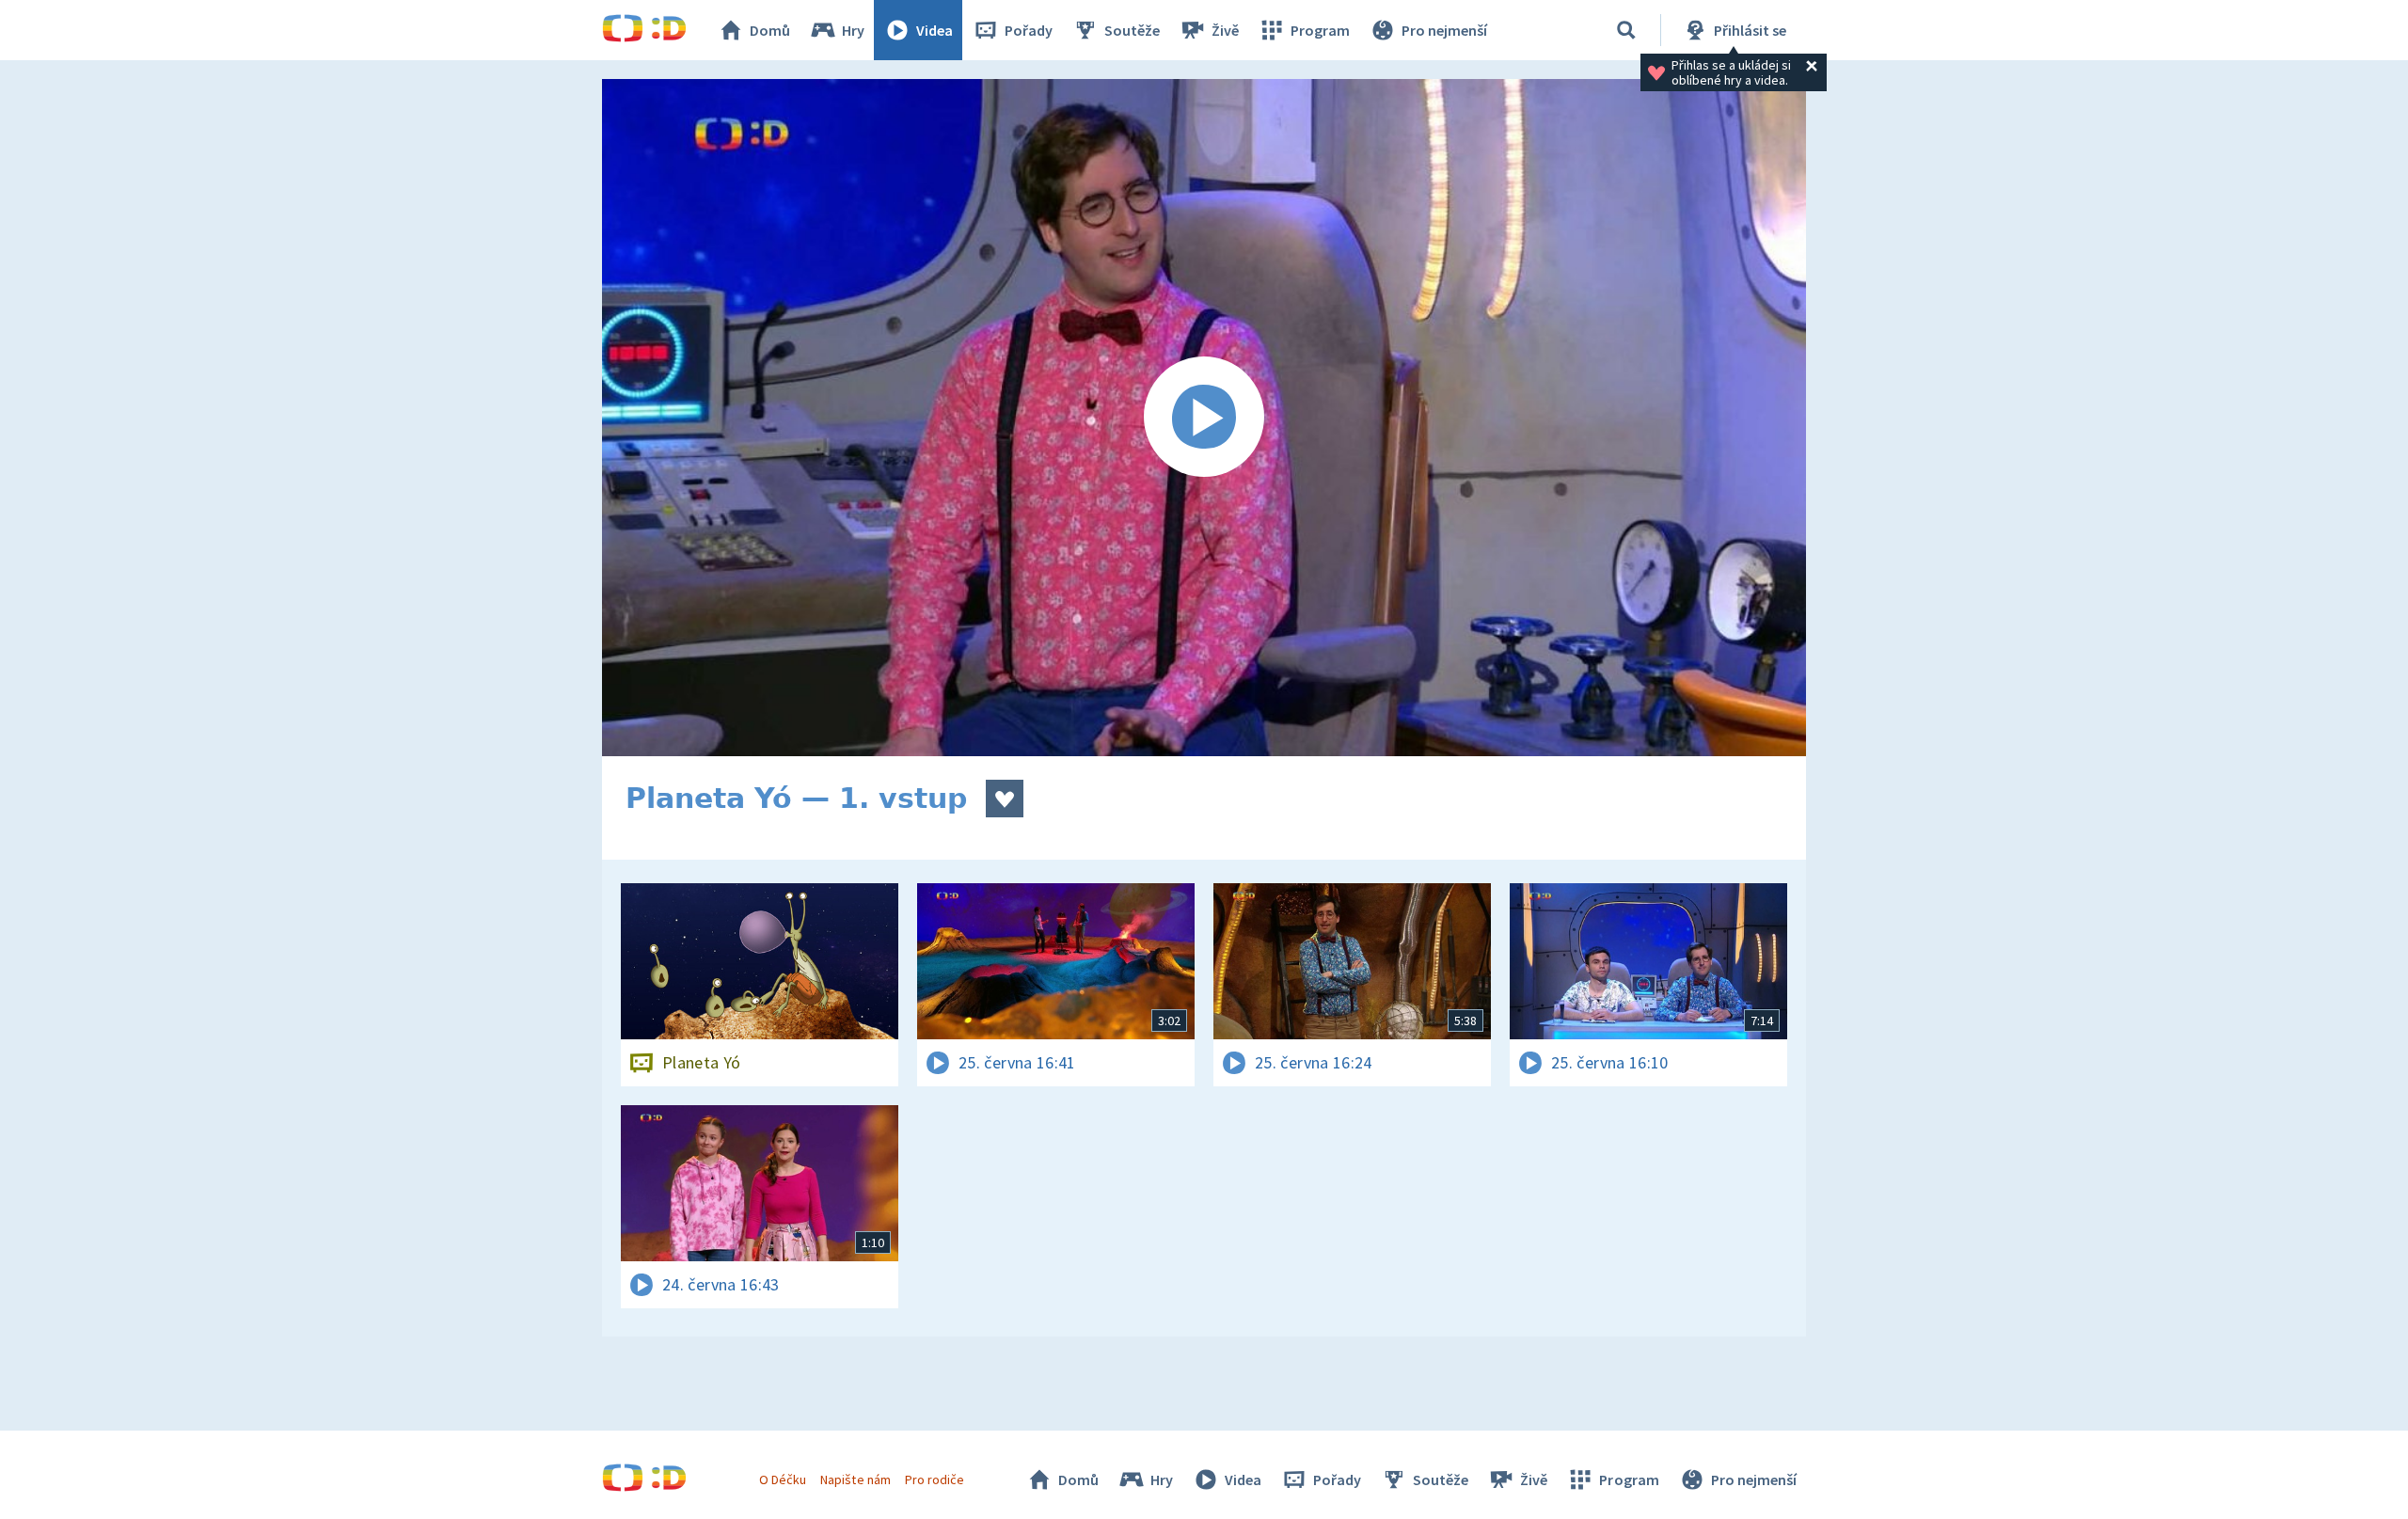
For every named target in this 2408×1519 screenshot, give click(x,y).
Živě (1225, 30)
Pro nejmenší (1444, 30)
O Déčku (783, 1479)
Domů (770, 30)
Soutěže (1132, 30)
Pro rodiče (935, 1479)
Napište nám (855, 1479)
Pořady (1029, 30)
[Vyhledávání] (1626, 30)
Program (1320, 30)
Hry (853, 30)
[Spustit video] (1204, 418)
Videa (935, 30)
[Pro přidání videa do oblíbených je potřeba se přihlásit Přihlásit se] (1005, 799)
